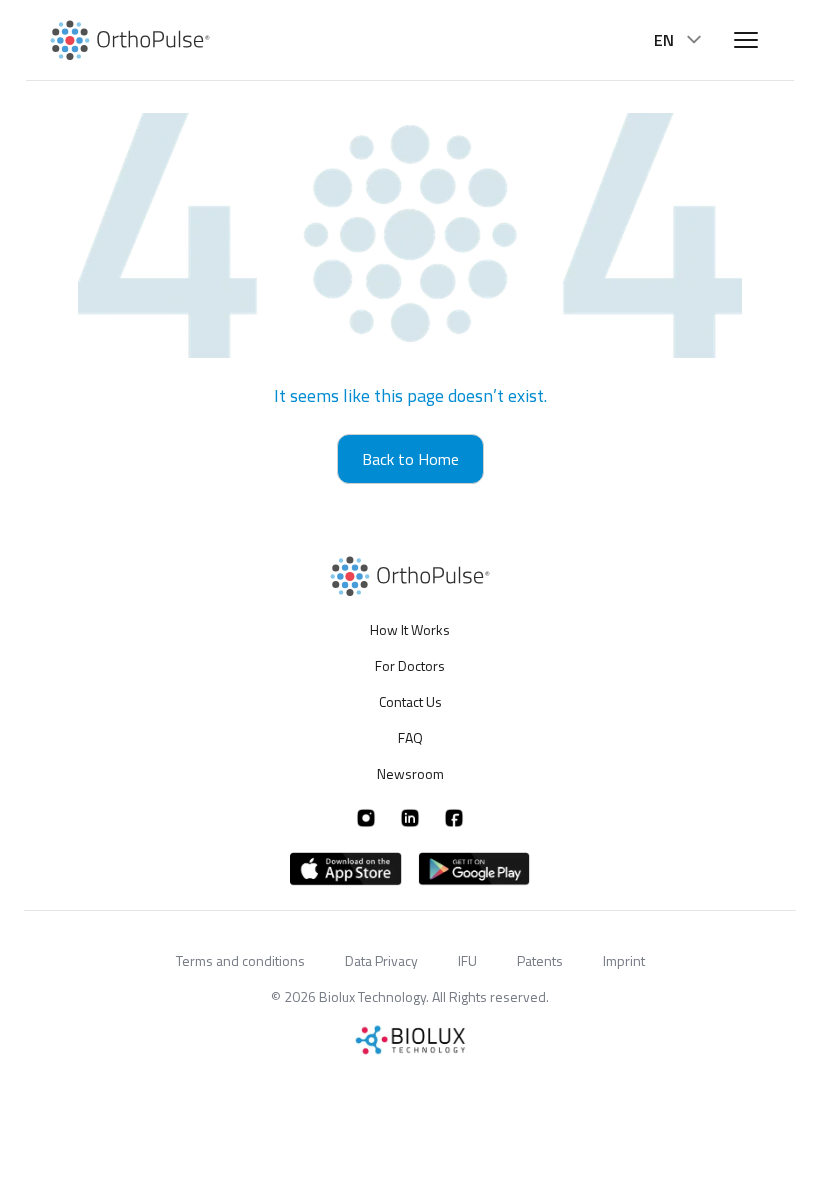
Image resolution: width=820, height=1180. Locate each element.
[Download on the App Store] (346, 869)
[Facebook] (454, 818)
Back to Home (410, 459)
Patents (540, 960)
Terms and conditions (240, 960)
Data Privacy (381, 960)
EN (664, 40)
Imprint (624, 960)
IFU (467, 960)
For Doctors (410, 665)
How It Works (410, 630)
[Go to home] (130, 40)
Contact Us (410, 701)
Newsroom (410, 773)
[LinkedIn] (410, 818)
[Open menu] (746, 40)
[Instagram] (366, 818)
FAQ (410, 737)
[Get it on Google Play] (474, 869)
